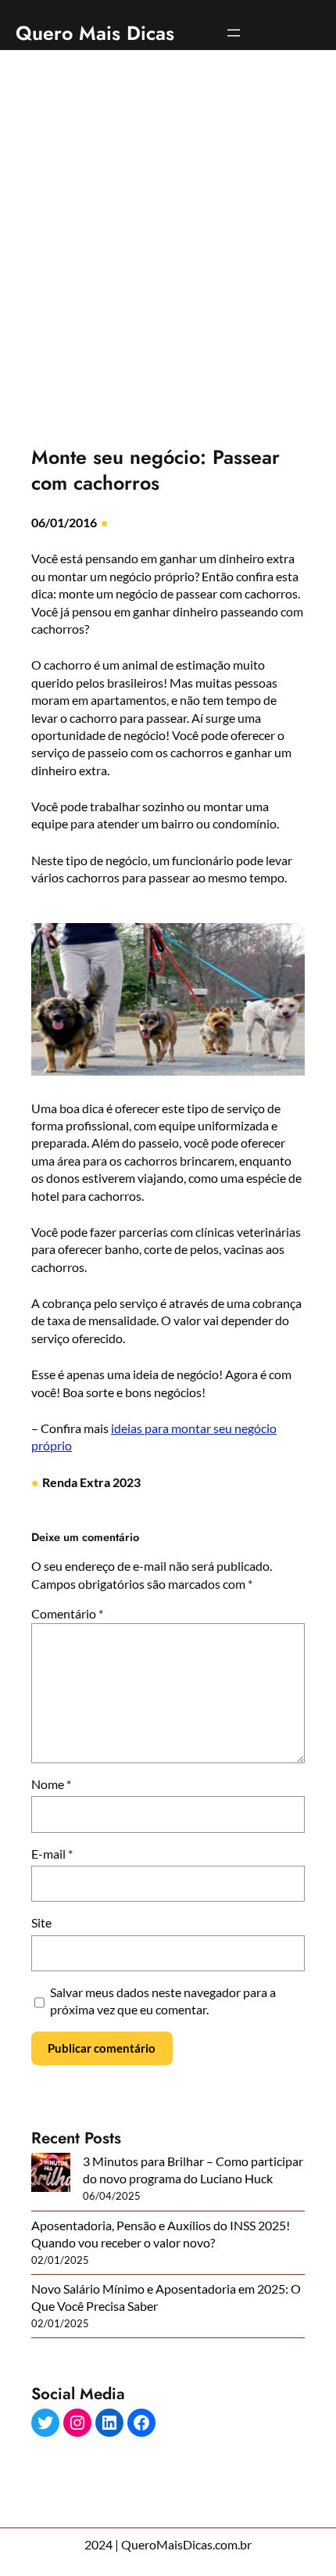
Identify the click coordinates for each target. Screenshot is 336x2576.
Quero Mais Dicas (95, 33)
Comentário (67, 1613)
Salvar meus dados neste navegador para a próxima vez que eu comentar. (163, 2001)
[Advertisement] (168, 237)
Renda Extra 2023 (91, 1482)
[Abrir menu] (234, 33)
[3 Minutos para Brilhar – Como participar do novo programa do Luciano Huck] (51, 2174)
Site (41, 1922)
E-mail (52, 1854)
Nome (51, 1784)
